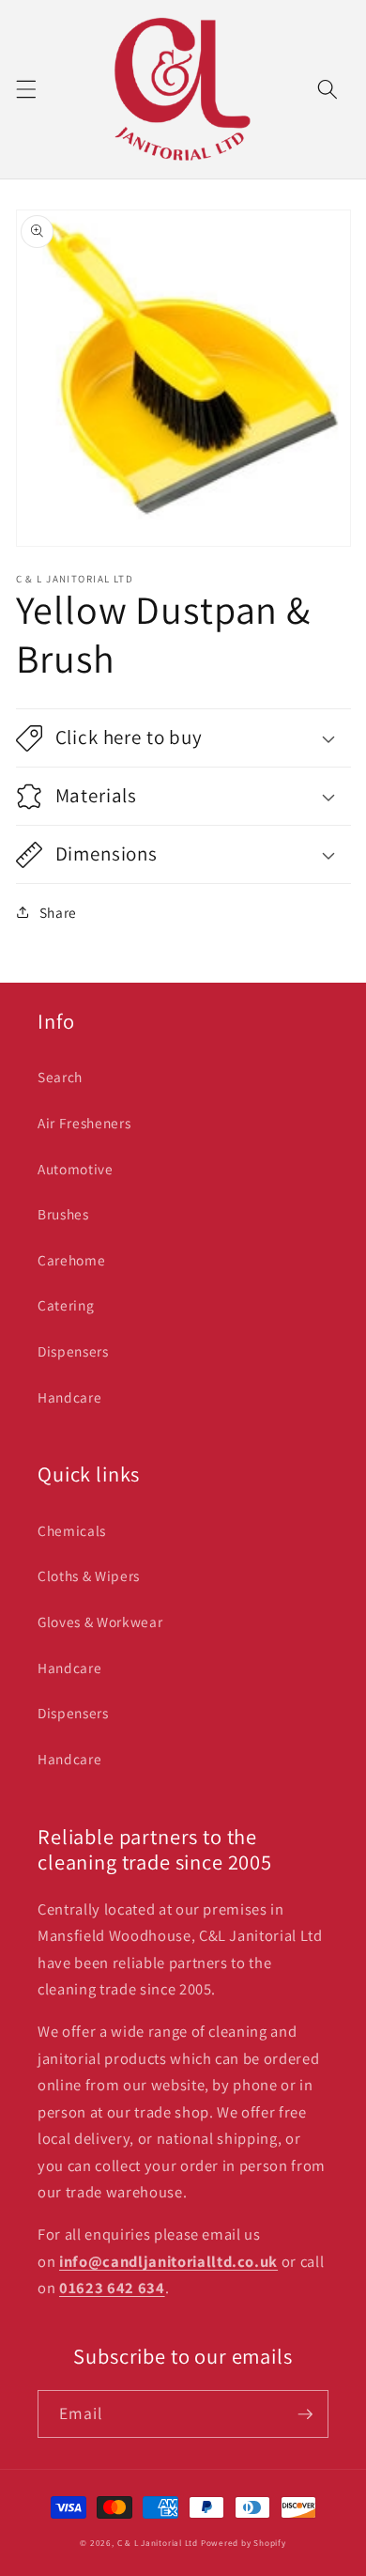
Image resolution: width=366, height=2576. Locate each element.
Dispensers (73, 1351)
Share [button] (58, 912)
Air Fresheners (84, 1123)
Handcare (69, 1397)
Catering (66, 1305)
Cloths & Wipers (89, 1575)
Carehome (71, 1260)
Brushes (63, 1214)
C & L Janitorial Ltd (158, 2543)
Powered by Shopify (244, 2543)
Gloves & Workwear (100, 1622)
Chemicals (72, 1530)
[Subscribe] (305, 2414)
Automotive (76, 1169)
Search (60, 1077)
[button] (25, 89)
